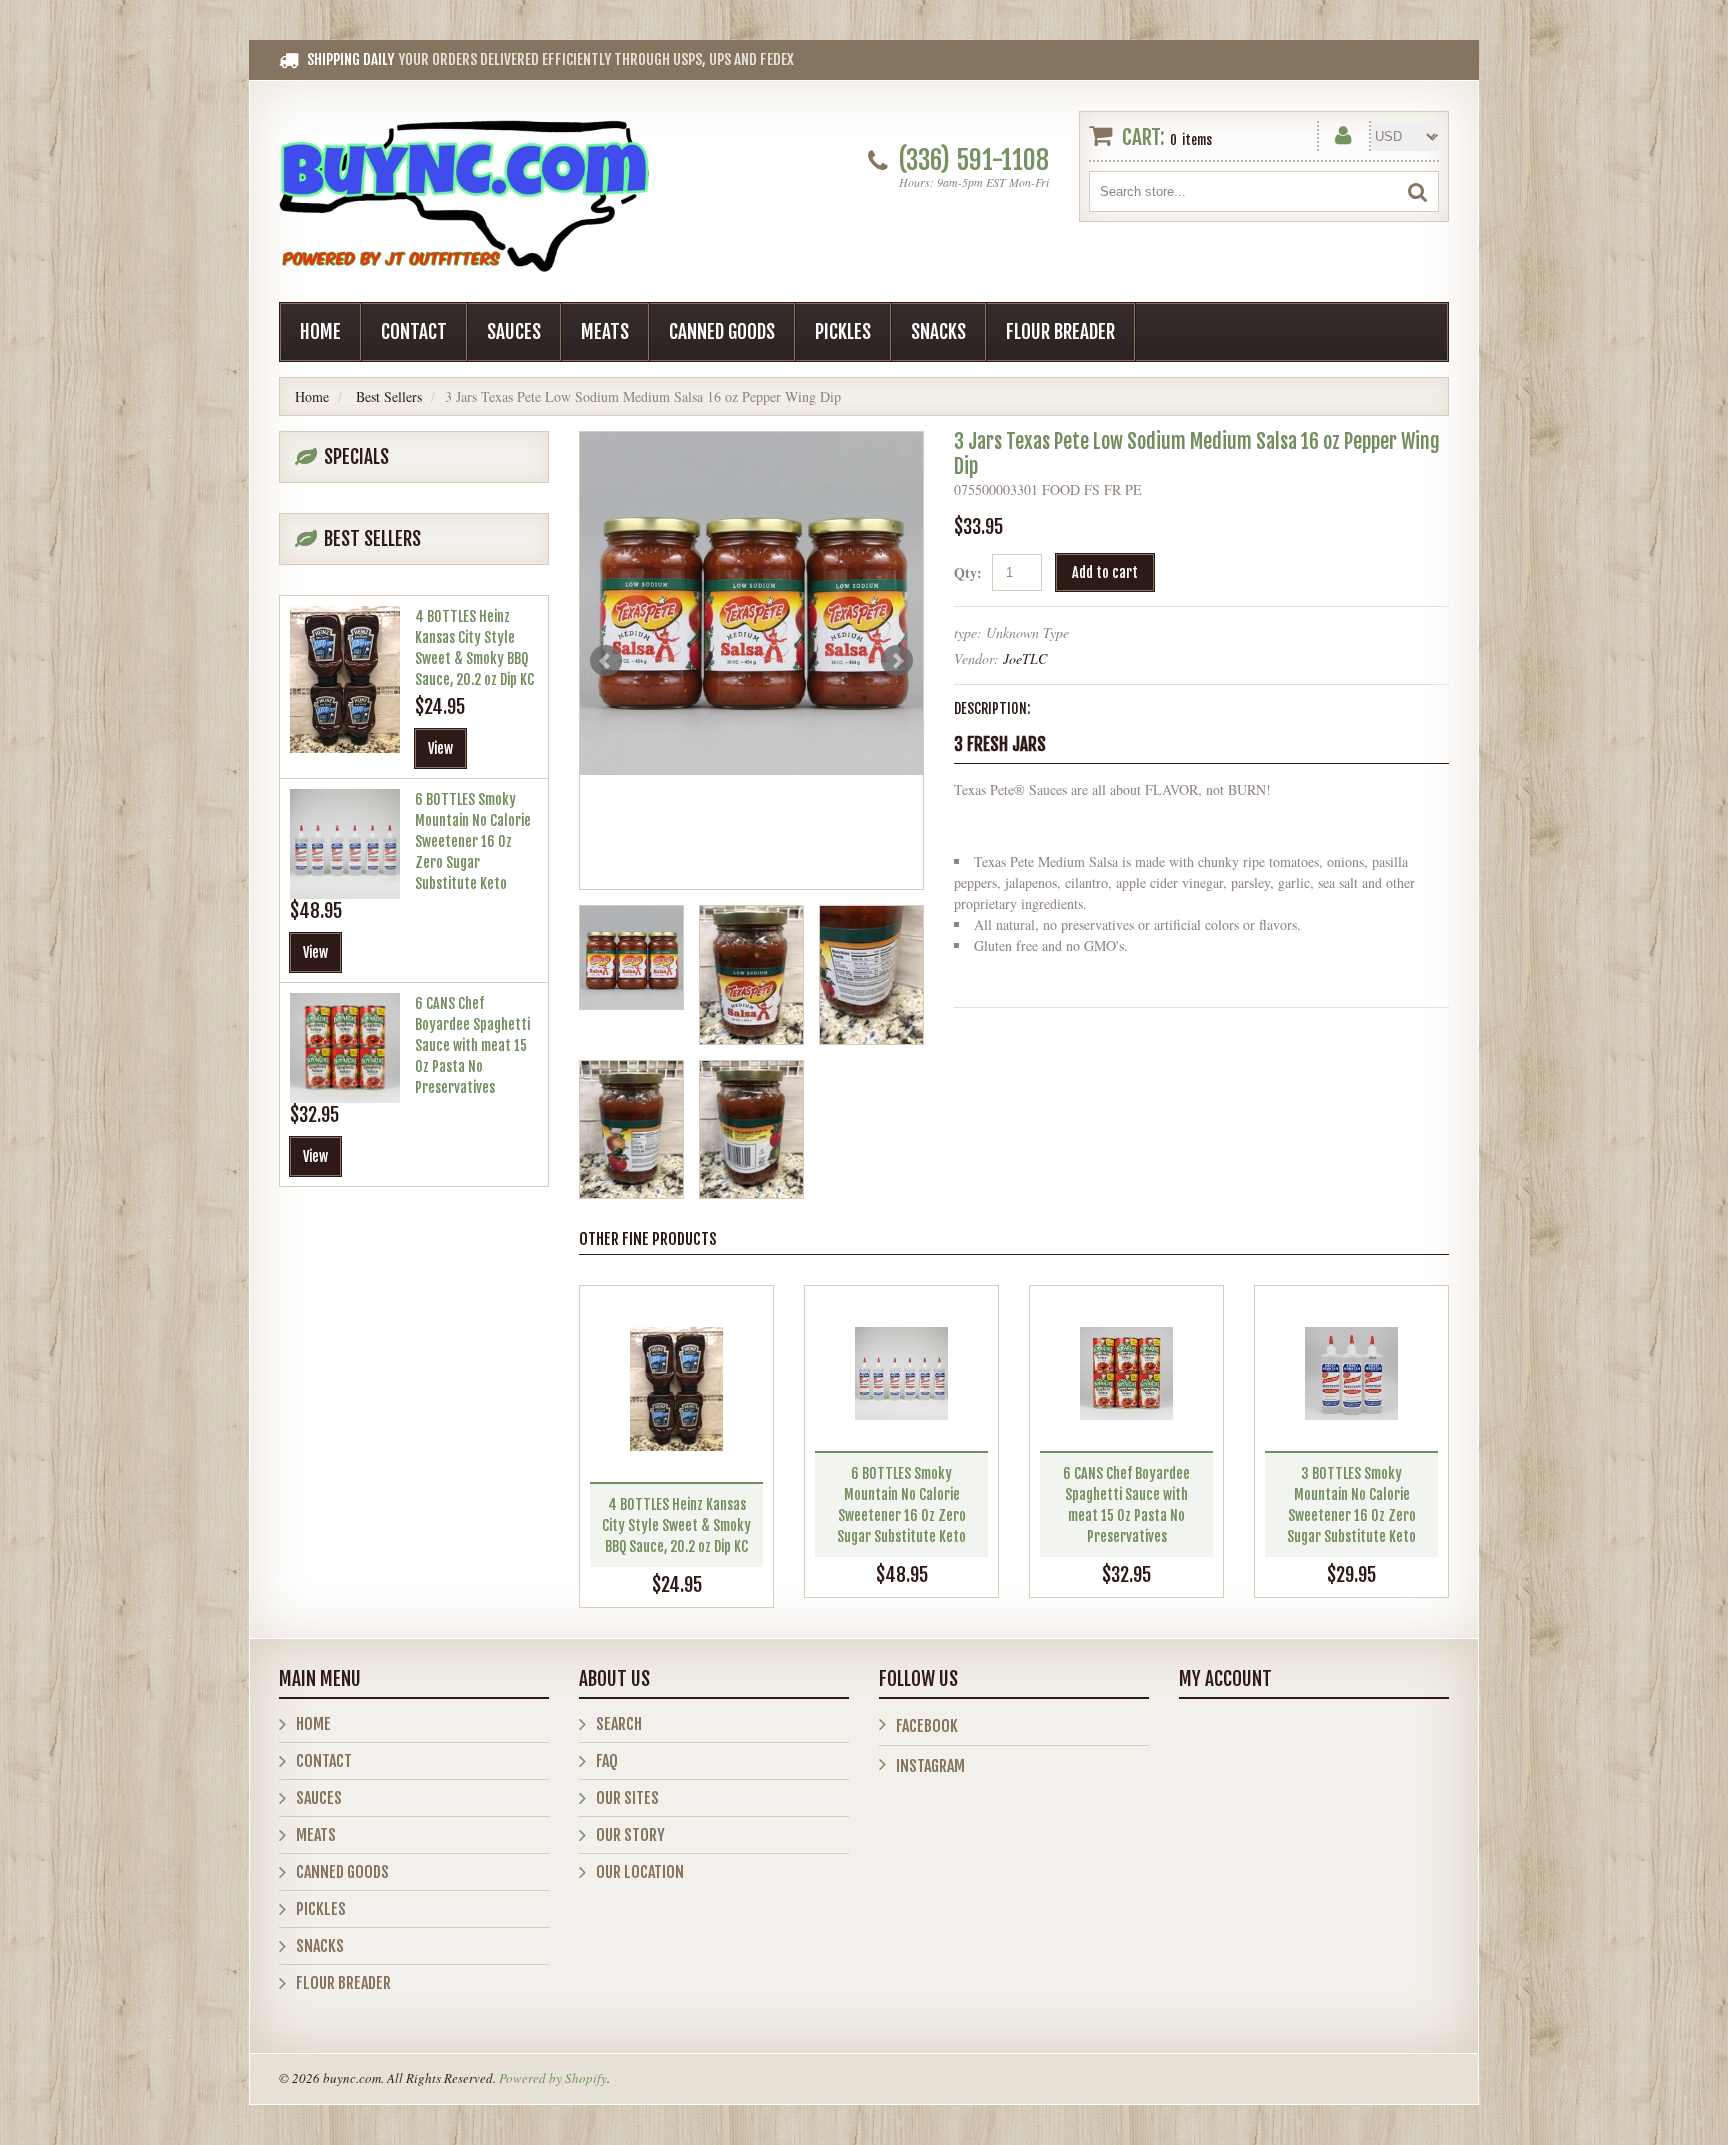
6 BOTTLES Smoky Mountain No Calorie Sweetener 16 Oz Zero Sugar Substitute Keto (473, 841)
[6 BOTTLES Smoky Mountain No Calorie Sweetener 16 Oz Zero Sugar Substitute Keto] (901, 1373)
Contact (414, 332)
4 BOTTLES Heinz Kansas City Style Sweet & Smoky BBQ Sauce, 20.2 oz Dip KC (676, 1525)
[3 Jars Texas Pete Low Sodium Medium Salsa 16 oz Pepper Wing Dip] (751, 603)
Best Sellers (389, 396)
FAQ (607, 1761)
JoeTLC (1025, 658)
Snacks (938, 332)
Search (619, 1724)
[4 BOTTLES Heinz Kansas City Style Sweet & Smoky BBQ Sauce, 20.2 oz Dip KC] (676, 1389)
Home (320, 332)
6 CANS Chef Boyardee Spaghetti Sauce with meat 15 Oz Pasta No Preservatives (472, 1045)
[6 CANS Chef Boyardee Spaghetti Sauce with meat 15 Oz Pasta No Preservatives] (1126, 1373)
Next (897, 661)
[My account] (1343, 131)
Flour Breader (1060, 332)
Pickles (843, 332)
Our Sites (627, 1798)
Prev (606, 661)
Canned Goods (722, 332)
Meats (605, 332)
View (440, 748)
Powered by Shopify (553, 2078)
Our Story (630, 1835)
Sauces (514, 332)
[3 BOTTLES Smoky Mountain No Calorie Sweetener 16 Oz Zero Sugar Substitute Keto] (1351, 1373)
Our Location (640, 1872)
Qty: (968, 572)
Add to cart (1105, 572)
